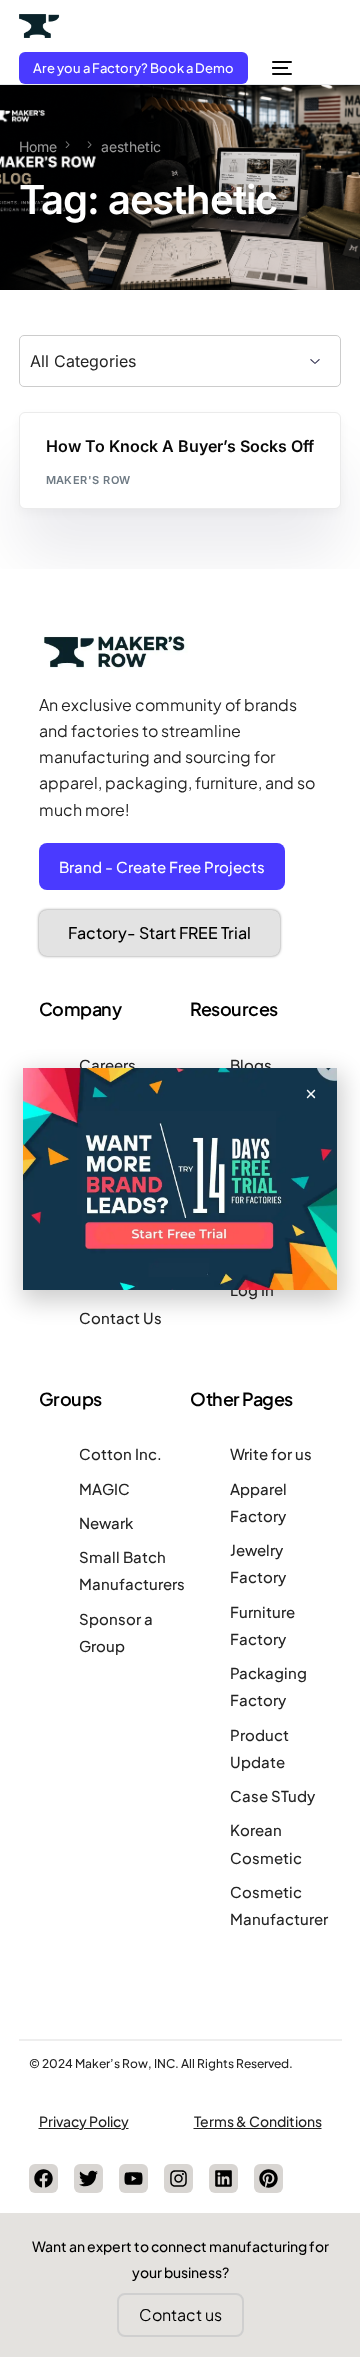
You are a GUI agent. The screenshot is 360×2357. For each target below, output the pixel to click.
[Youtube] (133, 2178)
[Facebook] (43, 2178)
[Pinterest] (268, 2178)
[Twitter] (88, 2178)
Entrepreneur (98, 455)
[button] (311, 1094)
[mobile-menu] (280, 68)
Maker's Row (88, 480)
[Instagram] (178, 2178)
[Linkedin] (223, 2178)
